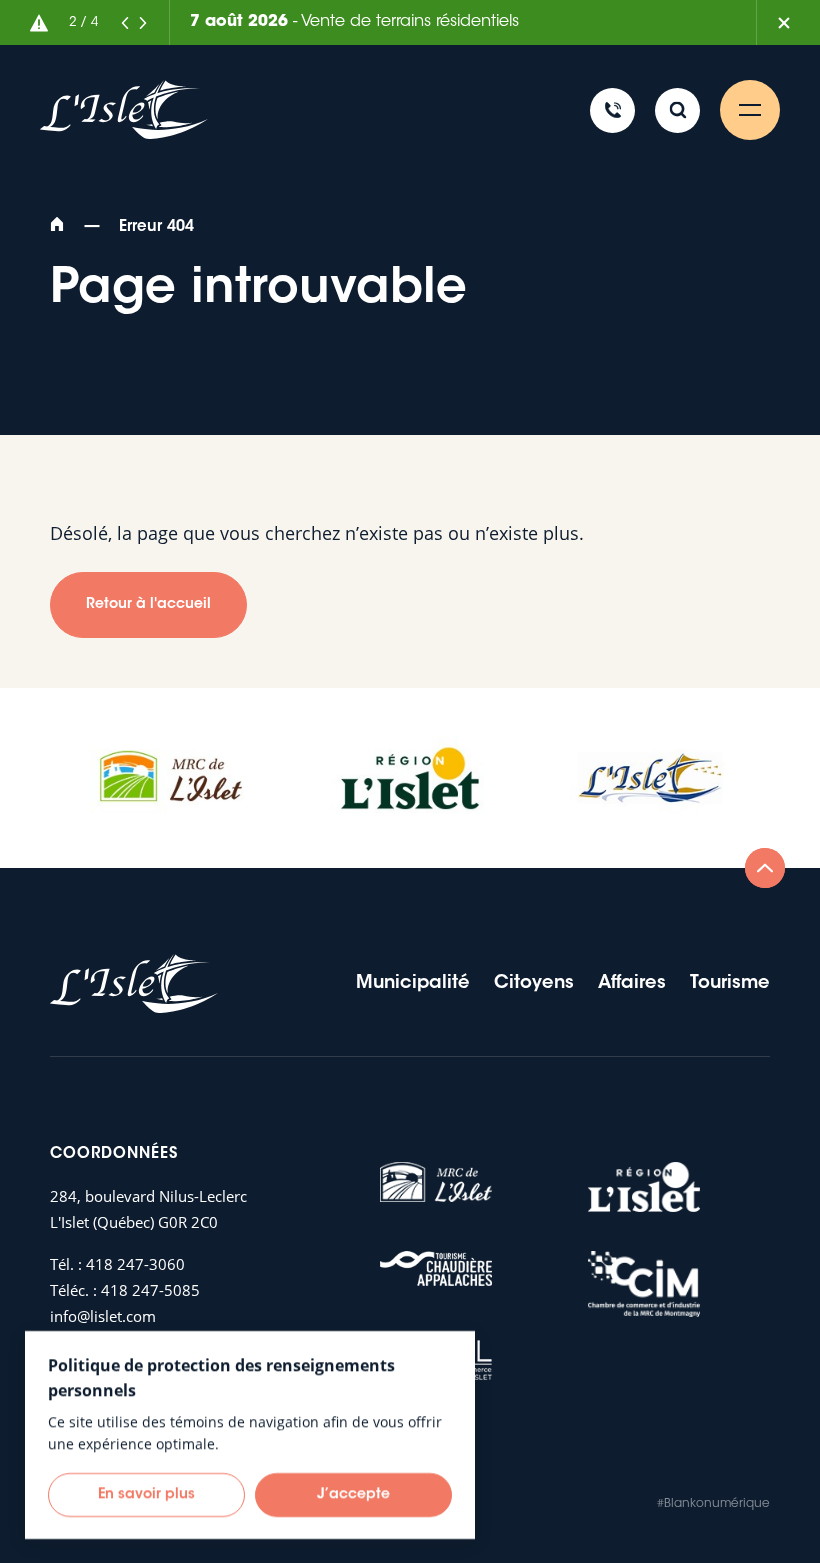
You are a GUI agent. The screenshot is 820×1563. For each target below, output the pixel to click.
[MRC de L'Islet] (170, 778)
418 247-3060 (135, 1264)
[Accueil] (59, 227)
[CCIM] (644, 1284)
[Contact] (612, 110)
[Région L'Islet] (410, 778)
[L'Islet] (650, 778)
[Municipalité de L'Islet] (124, 110)
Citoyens (534, 984)
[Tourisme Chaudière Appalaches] (436, 1268)
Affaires (632, 984)
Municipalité (413, 984)
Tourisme (730, 984)
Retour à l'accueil (148, 605)
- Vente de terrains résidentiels (354, 22)
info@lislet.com (103, 1316)
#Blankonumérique (713, 1504)
